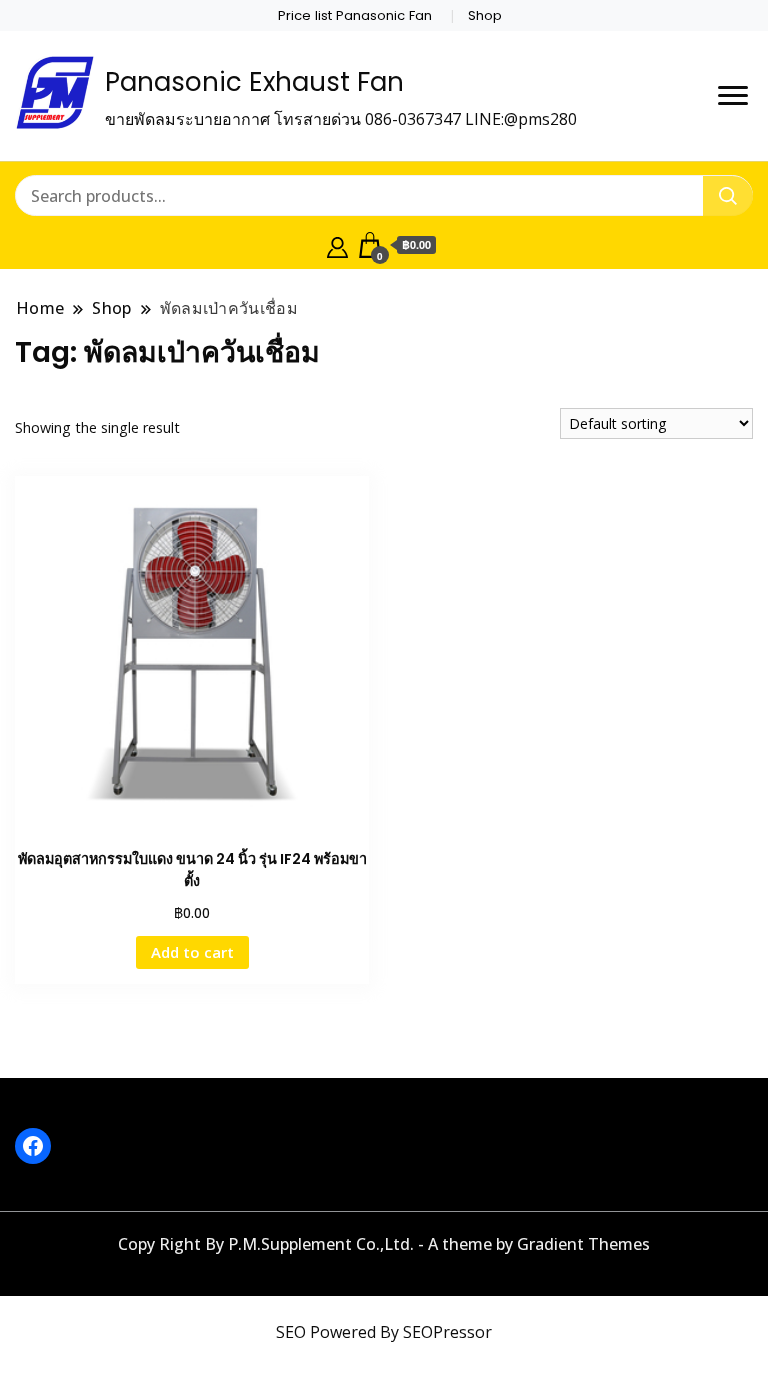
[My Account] (337, 245)
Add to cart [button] (192, 952)
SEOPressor (447, 1332)
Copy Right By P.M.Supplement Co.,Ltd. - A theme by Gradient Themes (384, 1244)
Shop (485, 15)
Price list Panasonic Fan (355, 15)
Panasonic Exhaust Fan (254, 82)
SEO (291, 1332)
